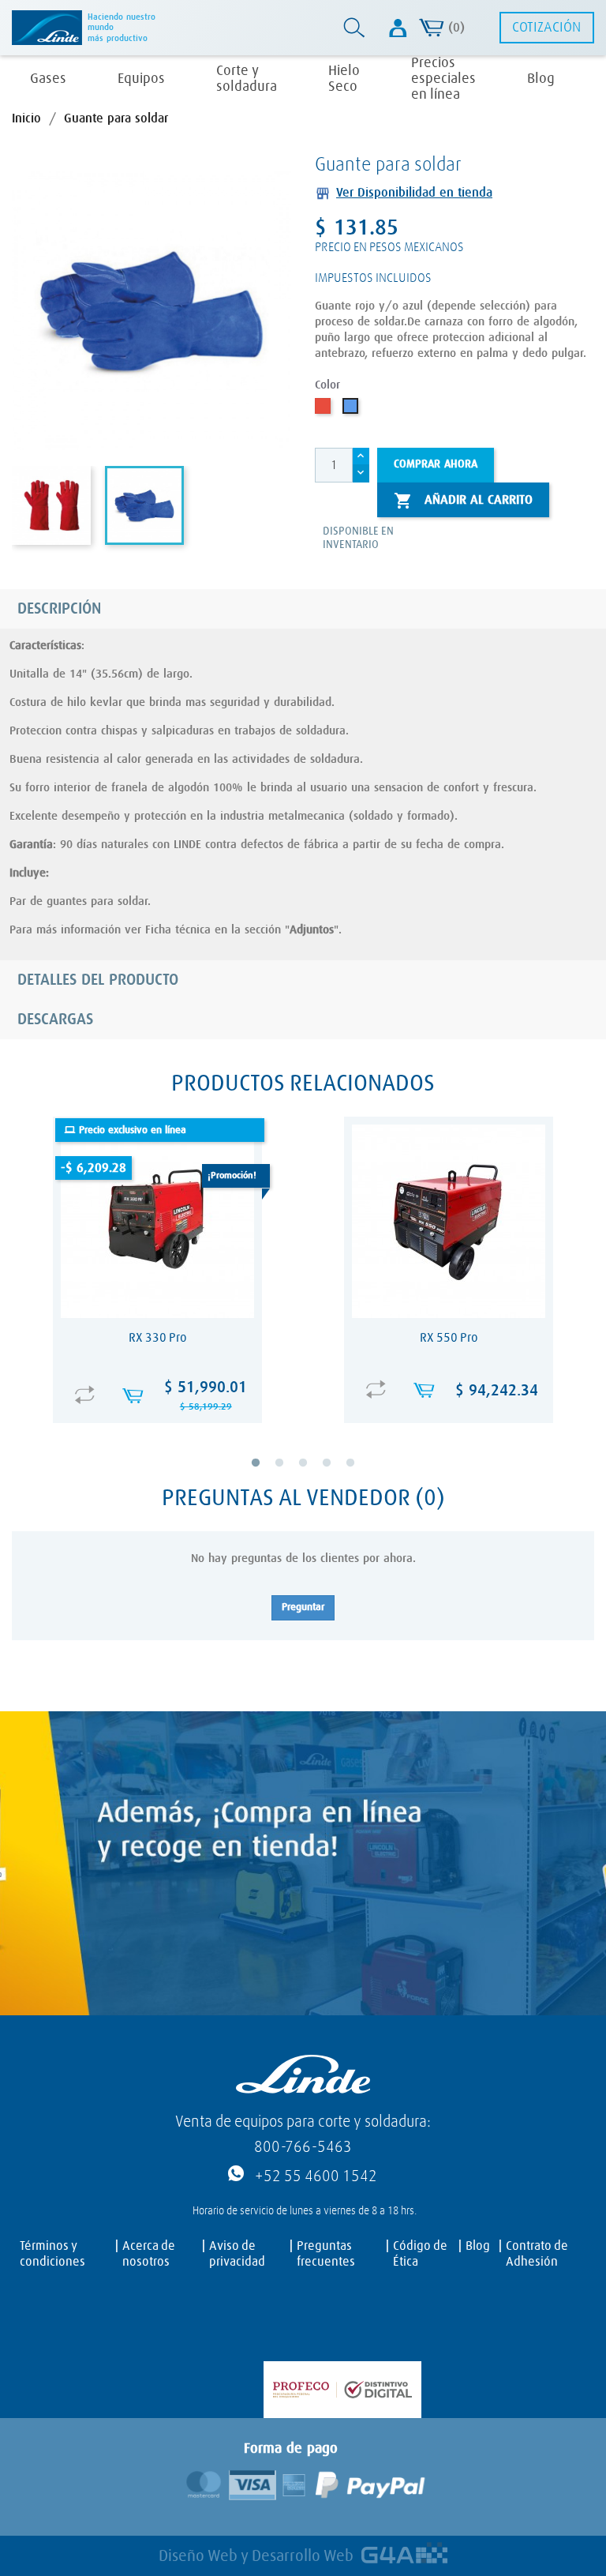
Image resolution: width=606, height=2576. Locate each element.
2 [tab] (290, 1474)
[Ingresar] (398, 28)
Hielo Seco (344, 79)
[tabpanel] (157, 1280)
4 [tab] (338, 1474)
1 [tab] (267, 1474)
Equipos (141, 79)
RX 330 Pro (158, 1338)
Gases (48, 79)
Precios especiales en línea (443, 79)
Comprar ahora (436, 464)
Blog (541, 79)
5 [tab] (361, 1474)
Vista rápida (162, 1379)
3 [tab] (314, 1474)
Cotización (546, 28)
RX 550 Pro (449, 1338)
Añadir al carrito (463, 501)
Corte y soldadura (247, 79)
